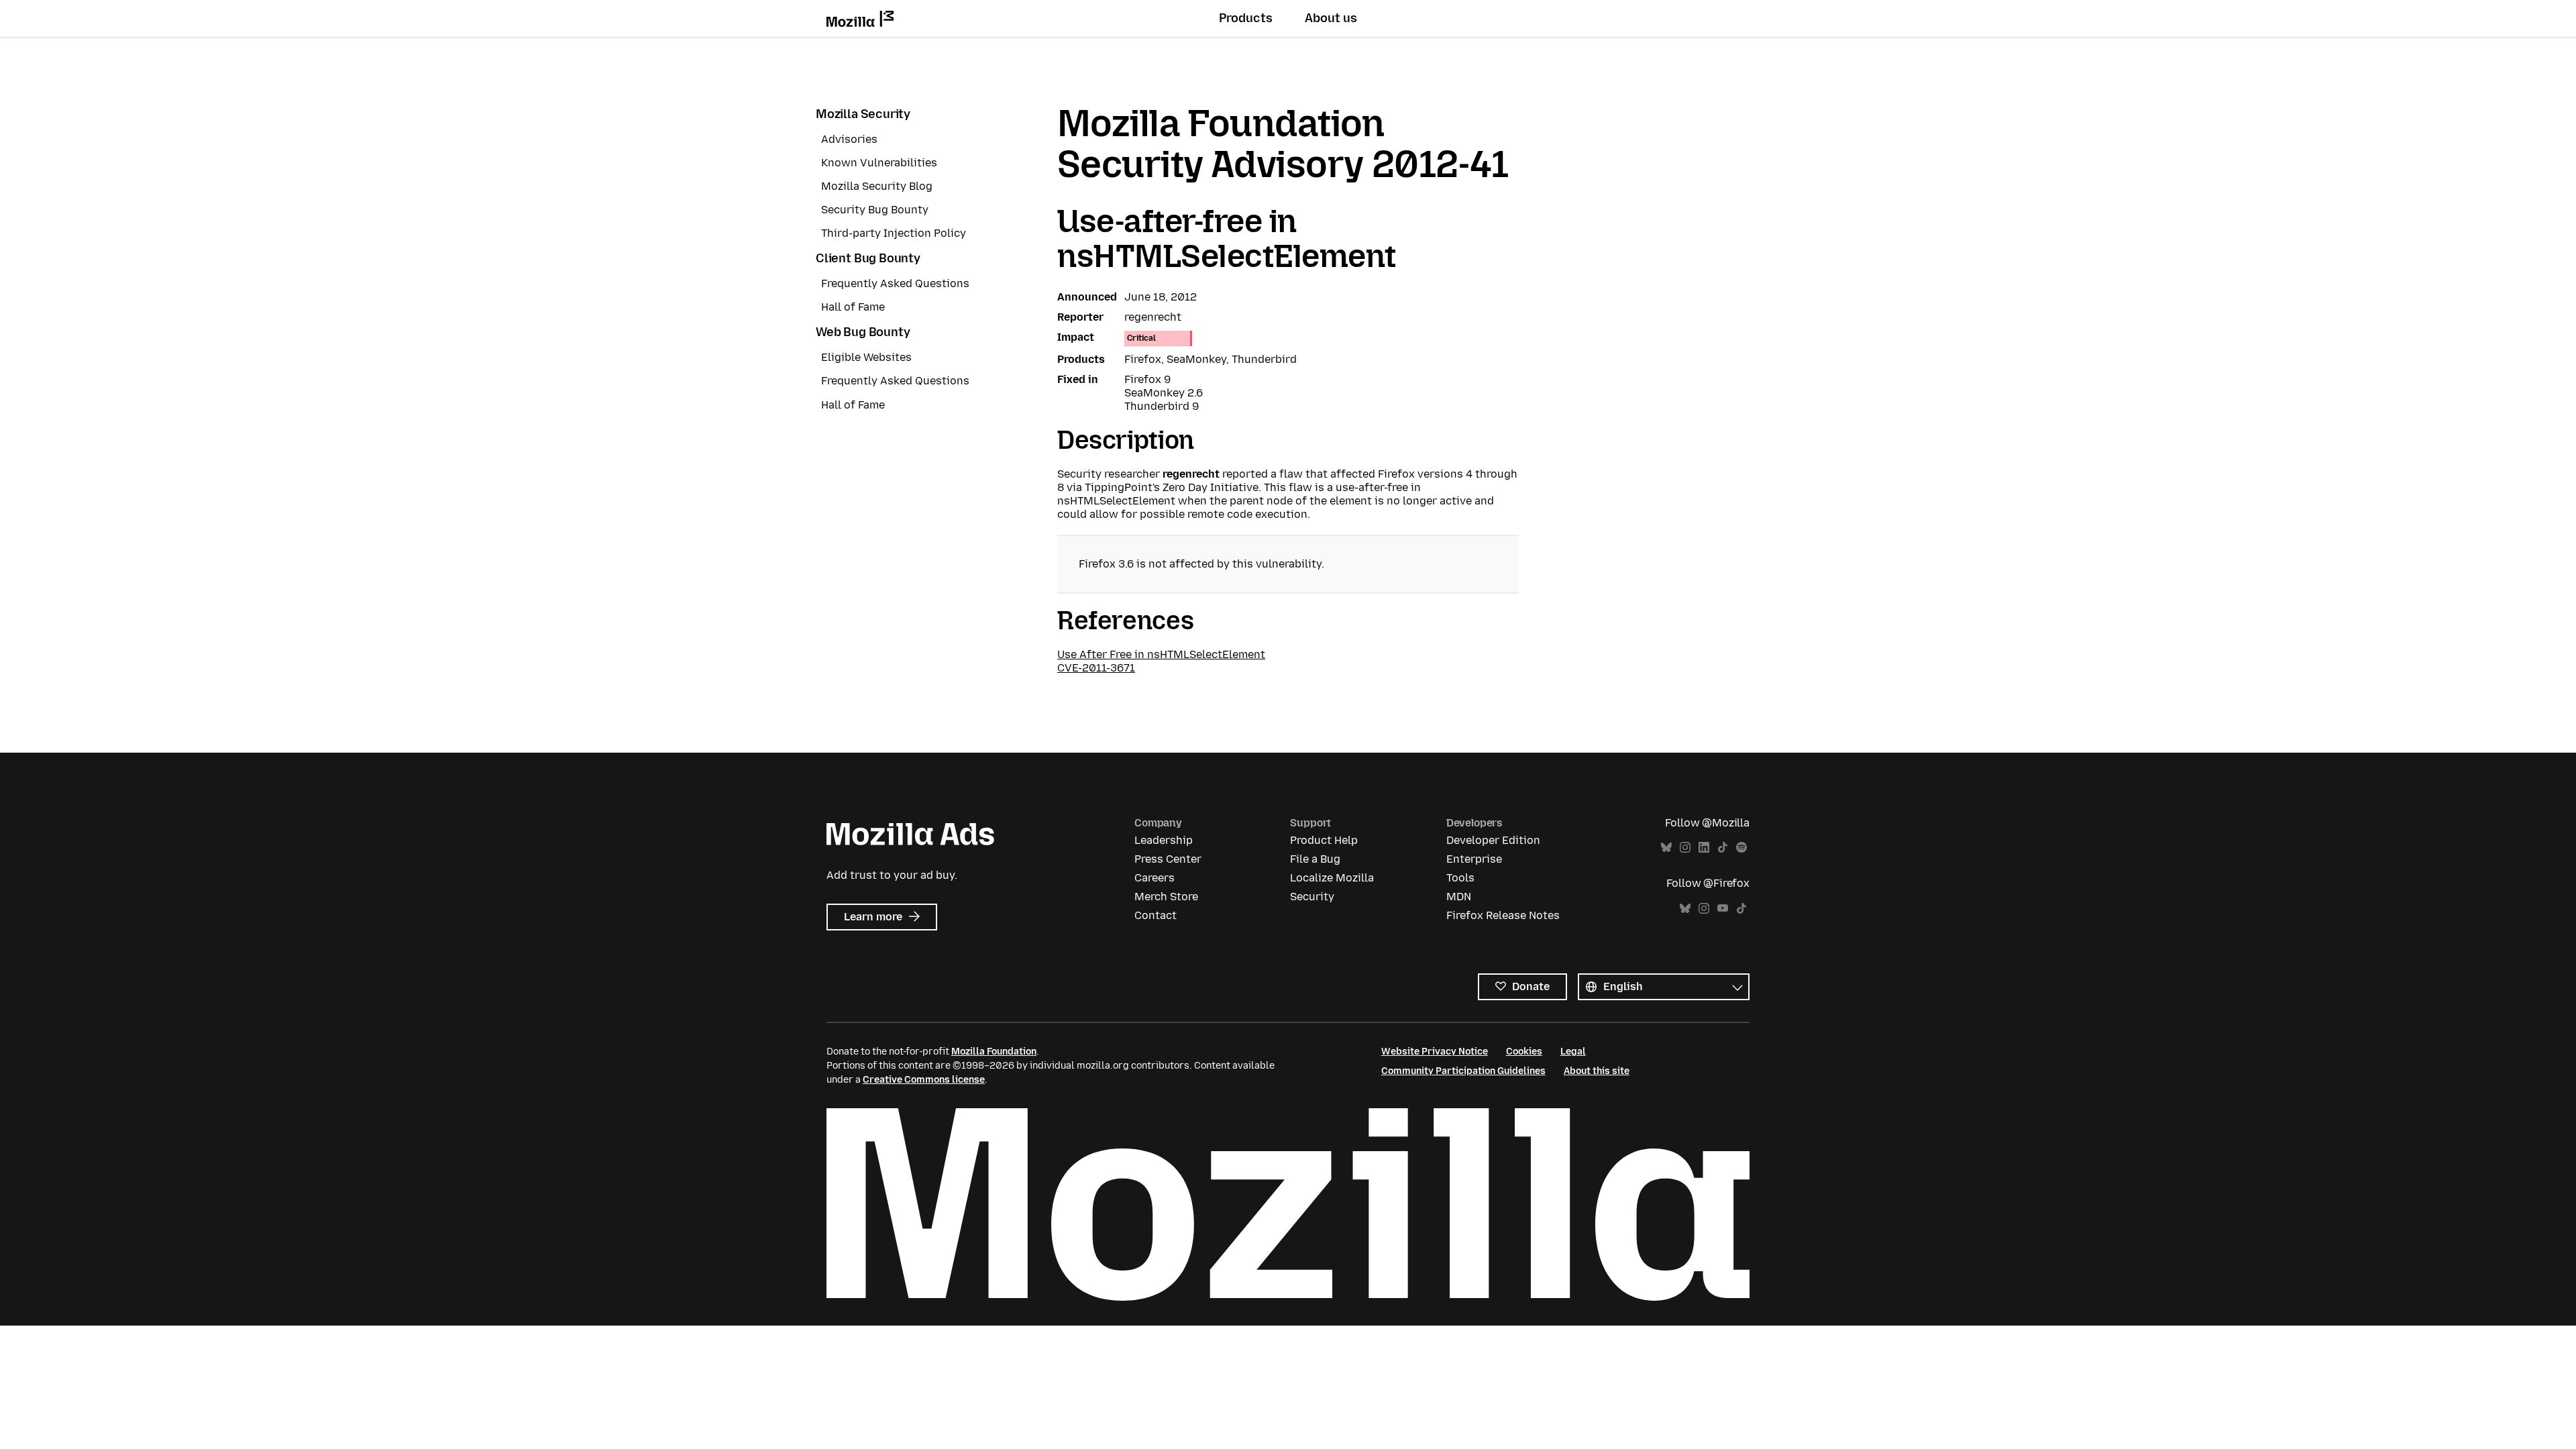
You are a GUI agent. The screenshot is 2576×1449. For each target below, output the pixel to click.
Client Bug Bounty (868, 258)
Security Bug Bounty (875, 210)
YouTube (1723, 909)
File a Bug (1315, 859)
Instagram (1685, 848)
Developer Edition (1493, 840)
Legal (1573, 1052)
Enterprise (1474, 859)
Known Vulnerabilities (879, 163)
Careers (1155, 878)
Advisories (849, 139)
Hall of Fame (853, 307)
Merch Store (1166, 897)
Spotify (1741, 848)
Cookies (1524, 1052)
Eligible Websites (866, 357)
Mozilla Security (863, 114)
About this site (1597, 1071)
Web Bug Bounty (863, 332)
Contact (1156, 915)
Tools (1460, 878)
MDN (1459, 897)
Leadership (1164, 840)
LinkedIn (1704, 848)
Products (1246, 18)
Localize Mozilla (1332, 878)
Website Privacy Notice (1435, 1052)
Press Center (1168, 859)
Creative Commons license (924, 1080)
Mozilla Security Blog (877, 186)
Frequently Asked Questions (895, 283)
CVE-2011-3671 (1096, 668)
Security (1312, 897)
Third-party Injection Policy (894, 233)
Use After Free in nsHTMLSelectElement (1161, 654)
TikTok (1723, 848)
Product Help (1324, 840)
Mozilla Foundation (994, 1052)
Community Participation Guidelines (1463, 1071)
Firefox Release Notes (1503, 915)
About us (1331, 18)
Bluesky (1666, 848)
